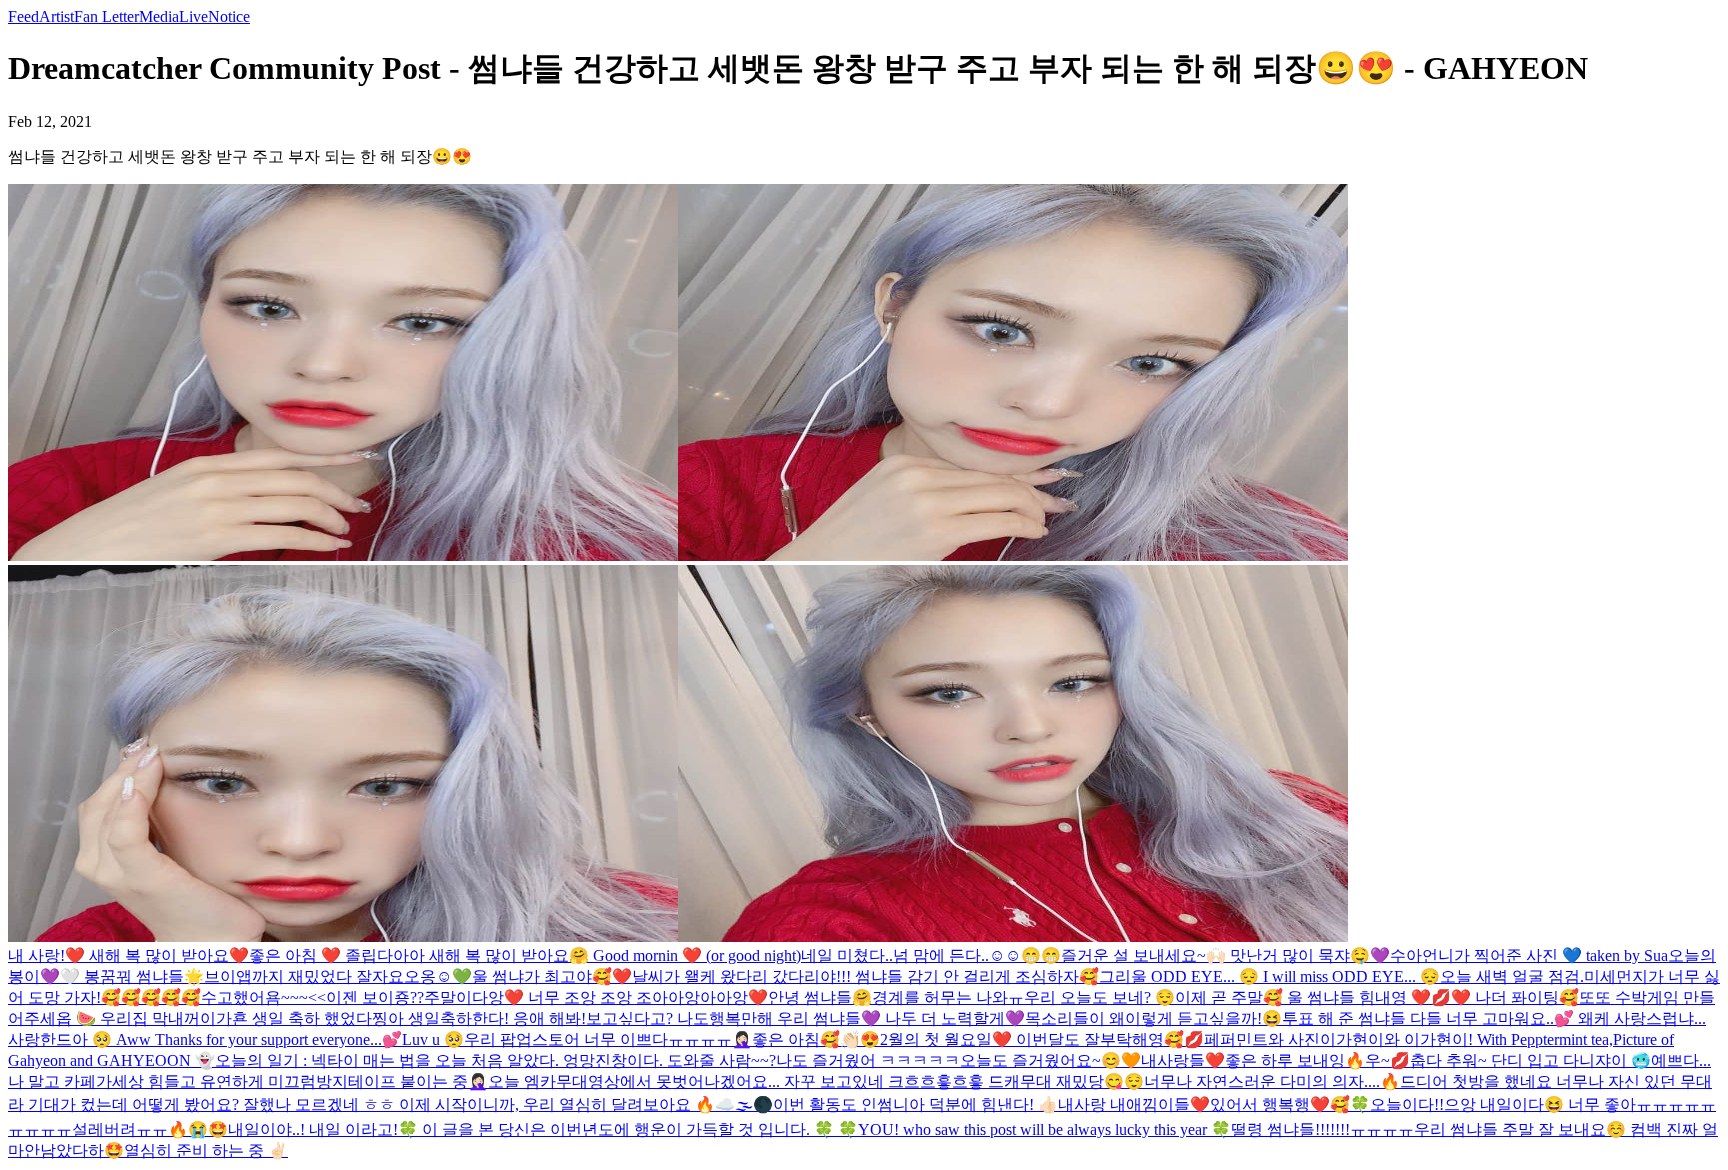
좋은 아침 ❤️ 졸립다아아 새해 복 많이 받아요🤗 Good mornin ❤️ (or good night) (525, 955)
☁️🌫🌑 (744, 1104)
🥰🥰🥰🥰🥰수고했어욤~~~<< (213, 997)
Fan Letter (106, 16)
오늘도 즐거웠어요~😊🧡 (1050, 1060)
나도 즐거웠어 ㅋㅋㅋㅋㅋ (868, 1060)
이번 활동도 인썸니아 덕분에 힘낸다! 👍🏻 (915, 1104)
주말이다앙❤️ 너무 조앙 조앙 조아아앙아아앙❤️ (596, 997)
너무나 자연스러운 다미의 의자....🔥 (1272, 1081)
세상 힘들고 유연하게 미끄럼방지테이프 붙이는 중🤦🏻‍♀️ (300, 1081)
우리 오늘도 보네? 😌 (1099, 997)
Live (193, 16)
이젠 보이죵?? (375, 997)
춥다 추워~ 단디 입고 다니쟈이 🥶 (1530, 1060)
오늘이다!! (1407, 1104)
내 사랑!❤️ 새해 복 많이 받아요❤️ (128, 955)
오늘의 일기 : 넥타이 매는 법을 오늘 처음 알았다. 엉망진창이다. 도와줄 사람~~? (495, 1060)
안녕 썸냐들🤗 (820, 997)
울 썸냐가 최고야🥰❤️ (552, 976)
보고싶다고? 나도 (647, 1018)
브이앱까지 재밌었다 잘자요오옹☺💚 (338, 976)
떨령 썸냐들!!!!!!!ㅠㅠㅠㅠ (1322, 1129)
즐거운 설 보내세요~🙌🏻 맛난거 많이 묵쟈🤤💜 (1225, 955)
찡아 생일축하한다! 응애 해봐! (479, 1018)
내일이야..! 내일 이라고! (313, 1129)
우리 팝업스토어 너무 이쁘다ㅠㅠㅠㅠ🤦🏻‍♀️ (608, 1039)
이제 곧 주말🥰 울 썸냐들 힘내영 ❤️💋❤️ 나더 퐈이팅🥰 (1377, 997)
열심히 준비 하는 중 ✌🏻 (206, 1150)
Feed (23, 16)
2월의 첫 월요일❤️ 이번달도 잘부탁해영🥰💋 (1042, 1039)
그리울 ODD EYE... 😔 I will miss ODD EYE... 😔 (1269, 976)
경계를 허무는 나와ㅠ (948, 997)
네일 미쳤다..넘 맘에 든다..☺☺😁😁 (931, 955)
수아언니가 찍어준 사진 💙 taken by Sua (1529, 955)
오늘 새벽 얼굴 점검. (1512, 976)
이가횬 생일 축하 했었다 (286, 1018)
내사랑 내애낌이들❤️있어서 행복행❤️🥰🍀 (1214, 1104)
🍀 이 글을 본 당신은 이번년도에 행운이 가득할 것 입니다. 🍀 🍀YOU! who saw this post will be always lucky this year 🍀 (814, 1129)
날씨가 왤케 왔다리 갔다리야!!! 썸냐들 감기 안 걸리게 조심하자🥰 (865, 976)
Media (159, 16)
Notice (229, 16)
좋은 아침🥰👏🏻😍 (816, 1039)
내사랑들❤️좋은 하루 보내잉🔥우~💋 (1275, 1060)
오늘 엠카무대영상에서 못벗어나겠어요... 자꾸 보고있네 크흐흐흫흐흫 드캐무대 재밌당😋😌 (816, 1081)
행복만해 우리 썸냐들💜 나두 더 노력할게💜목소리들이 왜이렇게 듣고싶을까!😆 (995, 1018)
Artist (56, 16)
